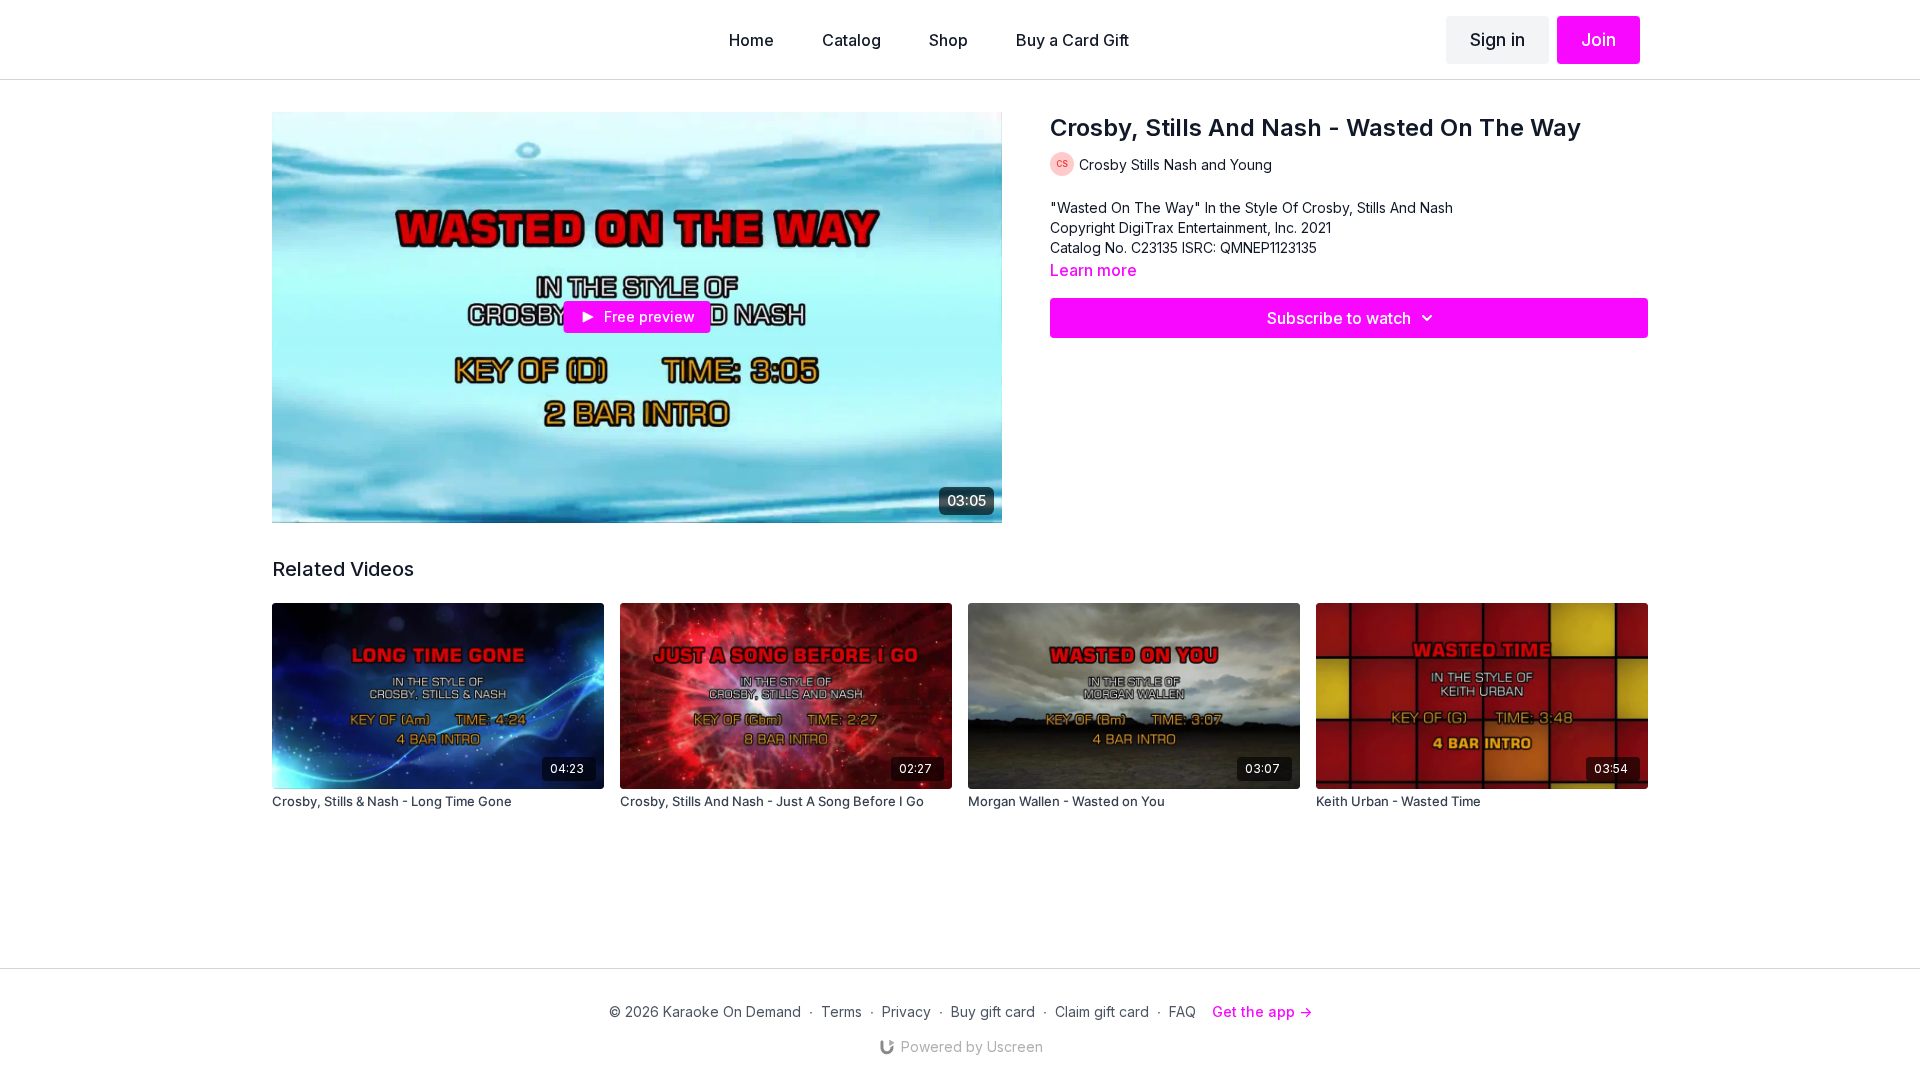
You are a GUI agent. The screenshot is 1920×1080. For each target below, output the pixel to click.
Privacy (906, 1011)
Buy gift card (993, 1011)
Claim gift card (1102, 1011)
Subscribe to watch (1339, 318)
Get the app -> (1262, 1011)
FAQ (1182, 1011)
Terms (841, 1011)
